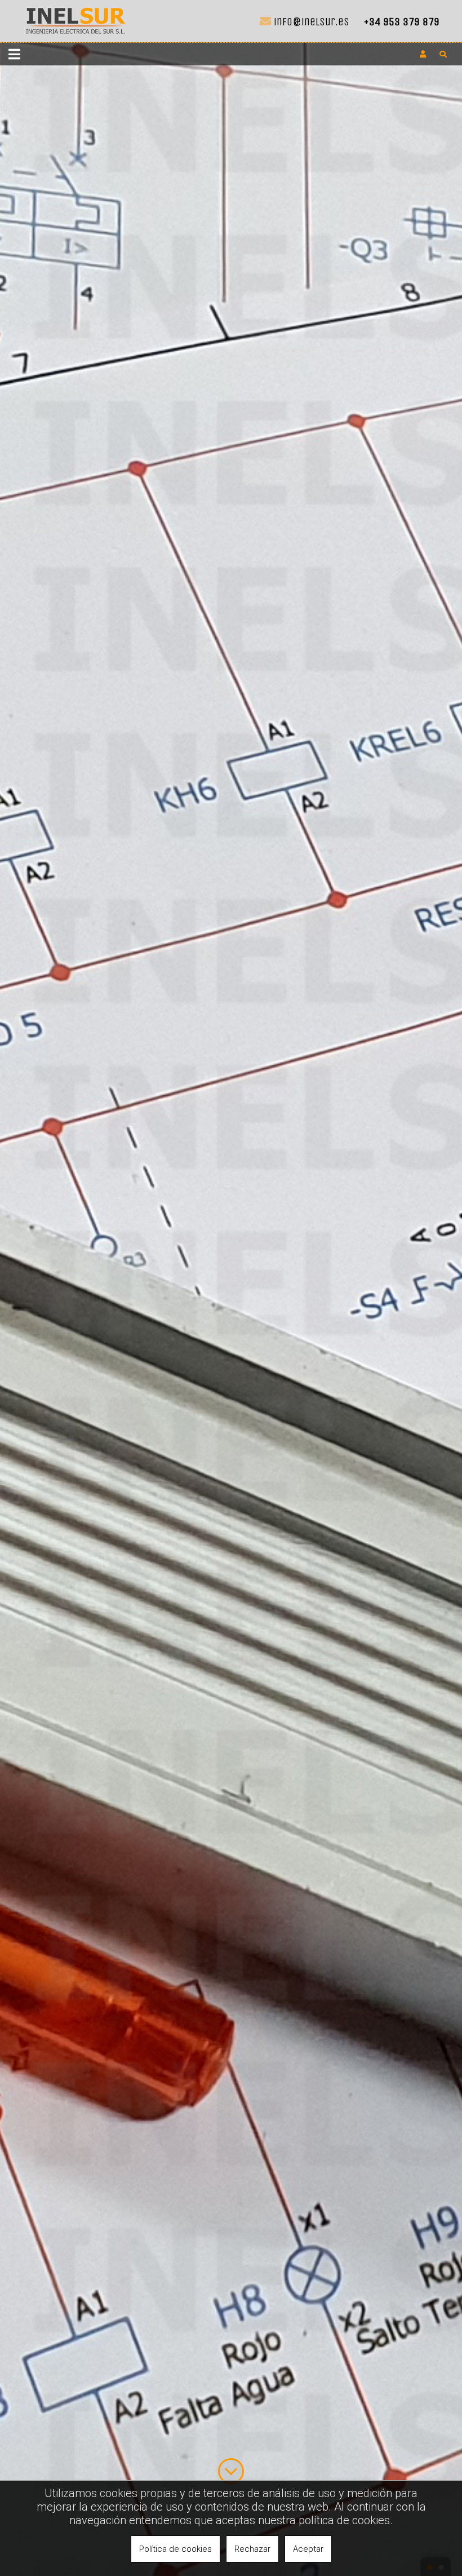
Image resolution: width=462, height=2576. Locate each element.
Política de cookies (176, 2549)
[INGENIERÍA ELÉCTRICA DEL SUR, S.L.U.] (76, 36)
